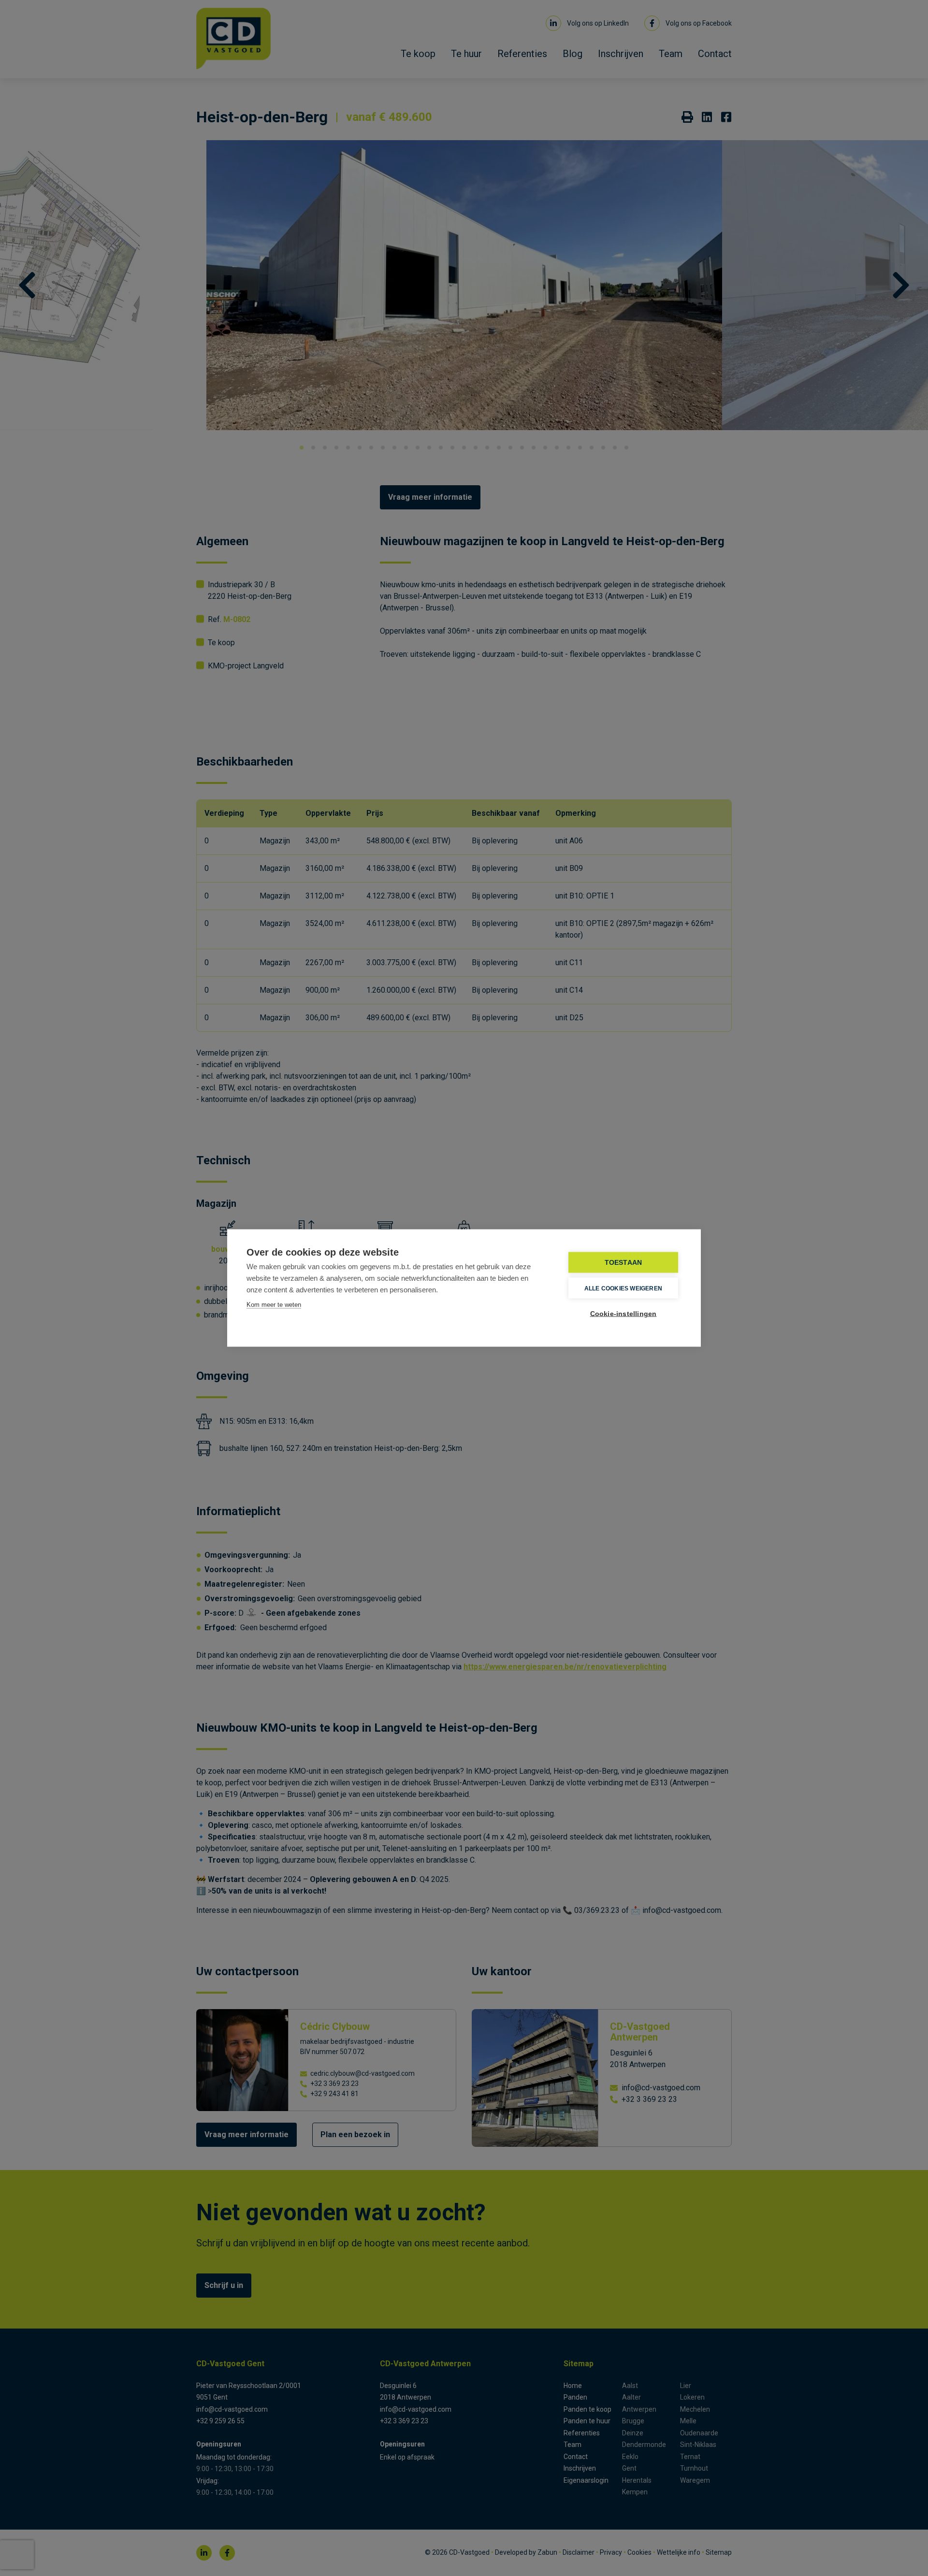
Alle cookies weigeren (623, 1288)
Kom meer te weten (274, 1305)
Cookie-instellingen (623, 1314)
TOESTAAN (623, 1263)
